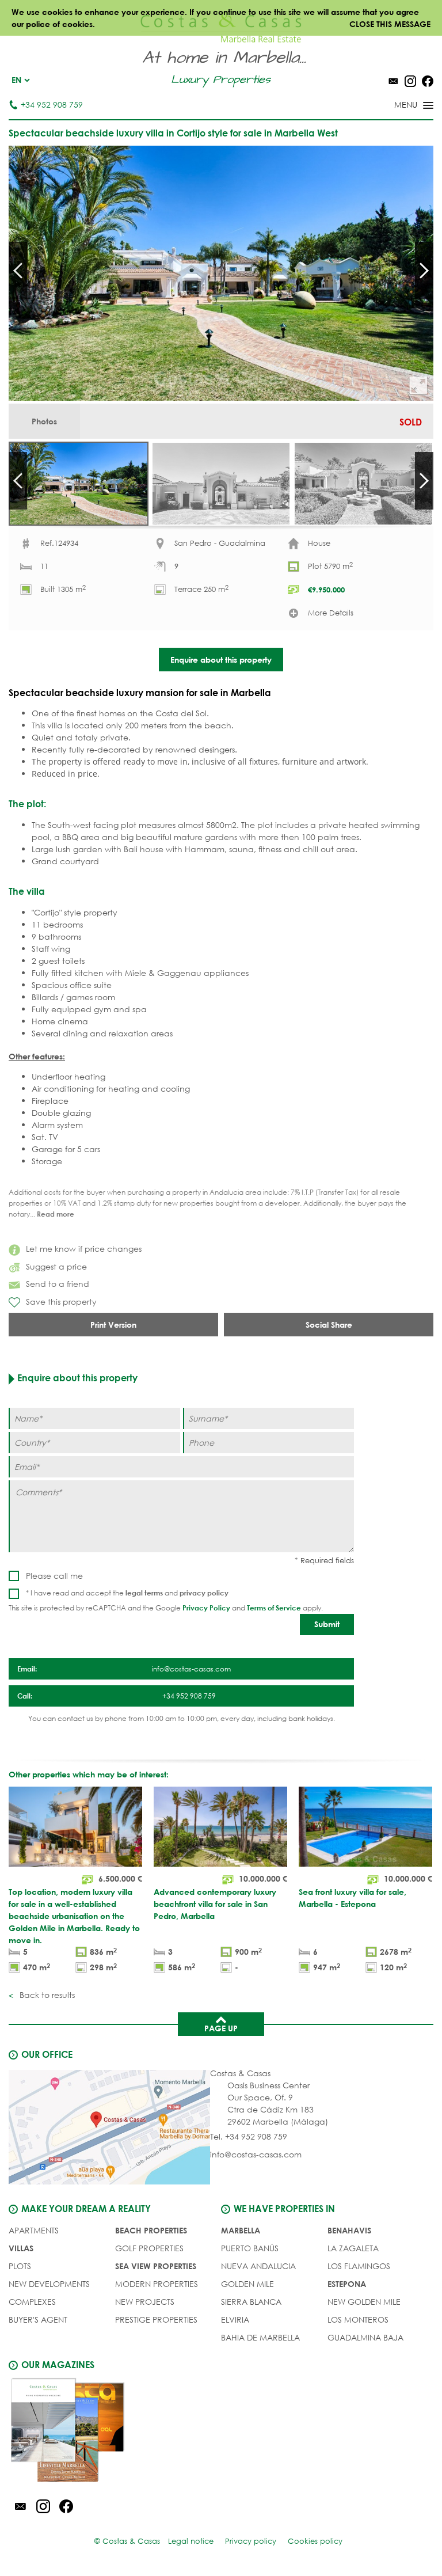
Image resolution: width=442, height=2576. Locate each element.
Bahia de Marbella (260, 2337)
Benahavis (349, 2230)
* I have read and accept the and (127, 1593)
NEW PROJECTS (145, 2302)
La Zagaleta (353, 2248)
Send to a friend (58, 1284)
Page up (221, 2028)
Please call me (54, 1576)
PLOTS (20, 2266)
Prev (18, 271)
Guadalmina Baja (365, 2337)
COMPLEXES (32, 2302)
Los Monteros (358, 2319)
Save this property (61, 1302)
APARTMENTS (34, 2230)
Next (424, 271)
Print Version (113, 1325)
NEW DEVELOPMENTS (49, 2284)
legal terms (144, 1593)
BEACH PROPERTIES (151, 2230)
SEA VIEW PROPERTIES (156, 2266)
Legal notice (191, 2541)
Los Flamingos (359, 2266)
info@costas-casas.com (256, 2154)
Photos (44, 421)
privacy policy (204, 1593)
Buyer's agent (38, 2319)
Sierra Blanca (251, 2302)
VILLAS (21, 2248)
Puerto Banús (250, 2248)
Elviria (235, 2319)
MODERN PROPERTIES (157, 2284)
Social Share (329, 1325)
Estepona (347, 2284)
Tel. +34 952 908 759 (249, 2136)
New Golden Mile (364, 2302)
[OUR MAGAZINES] (115, 2432)
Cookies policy (315, 2541)
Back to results (46, 1995)
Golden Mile (247, 2284)
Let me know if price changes (84, 1249)
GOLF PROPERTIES (149, 2248)
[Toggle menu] (399, 106)
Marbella (241, 2230)
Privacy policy (251, 2541)
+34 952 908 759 (52, 105)
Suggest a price (56, 1266)
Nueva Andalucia (258, 2266)
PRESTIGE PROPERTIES (156, 2319)
